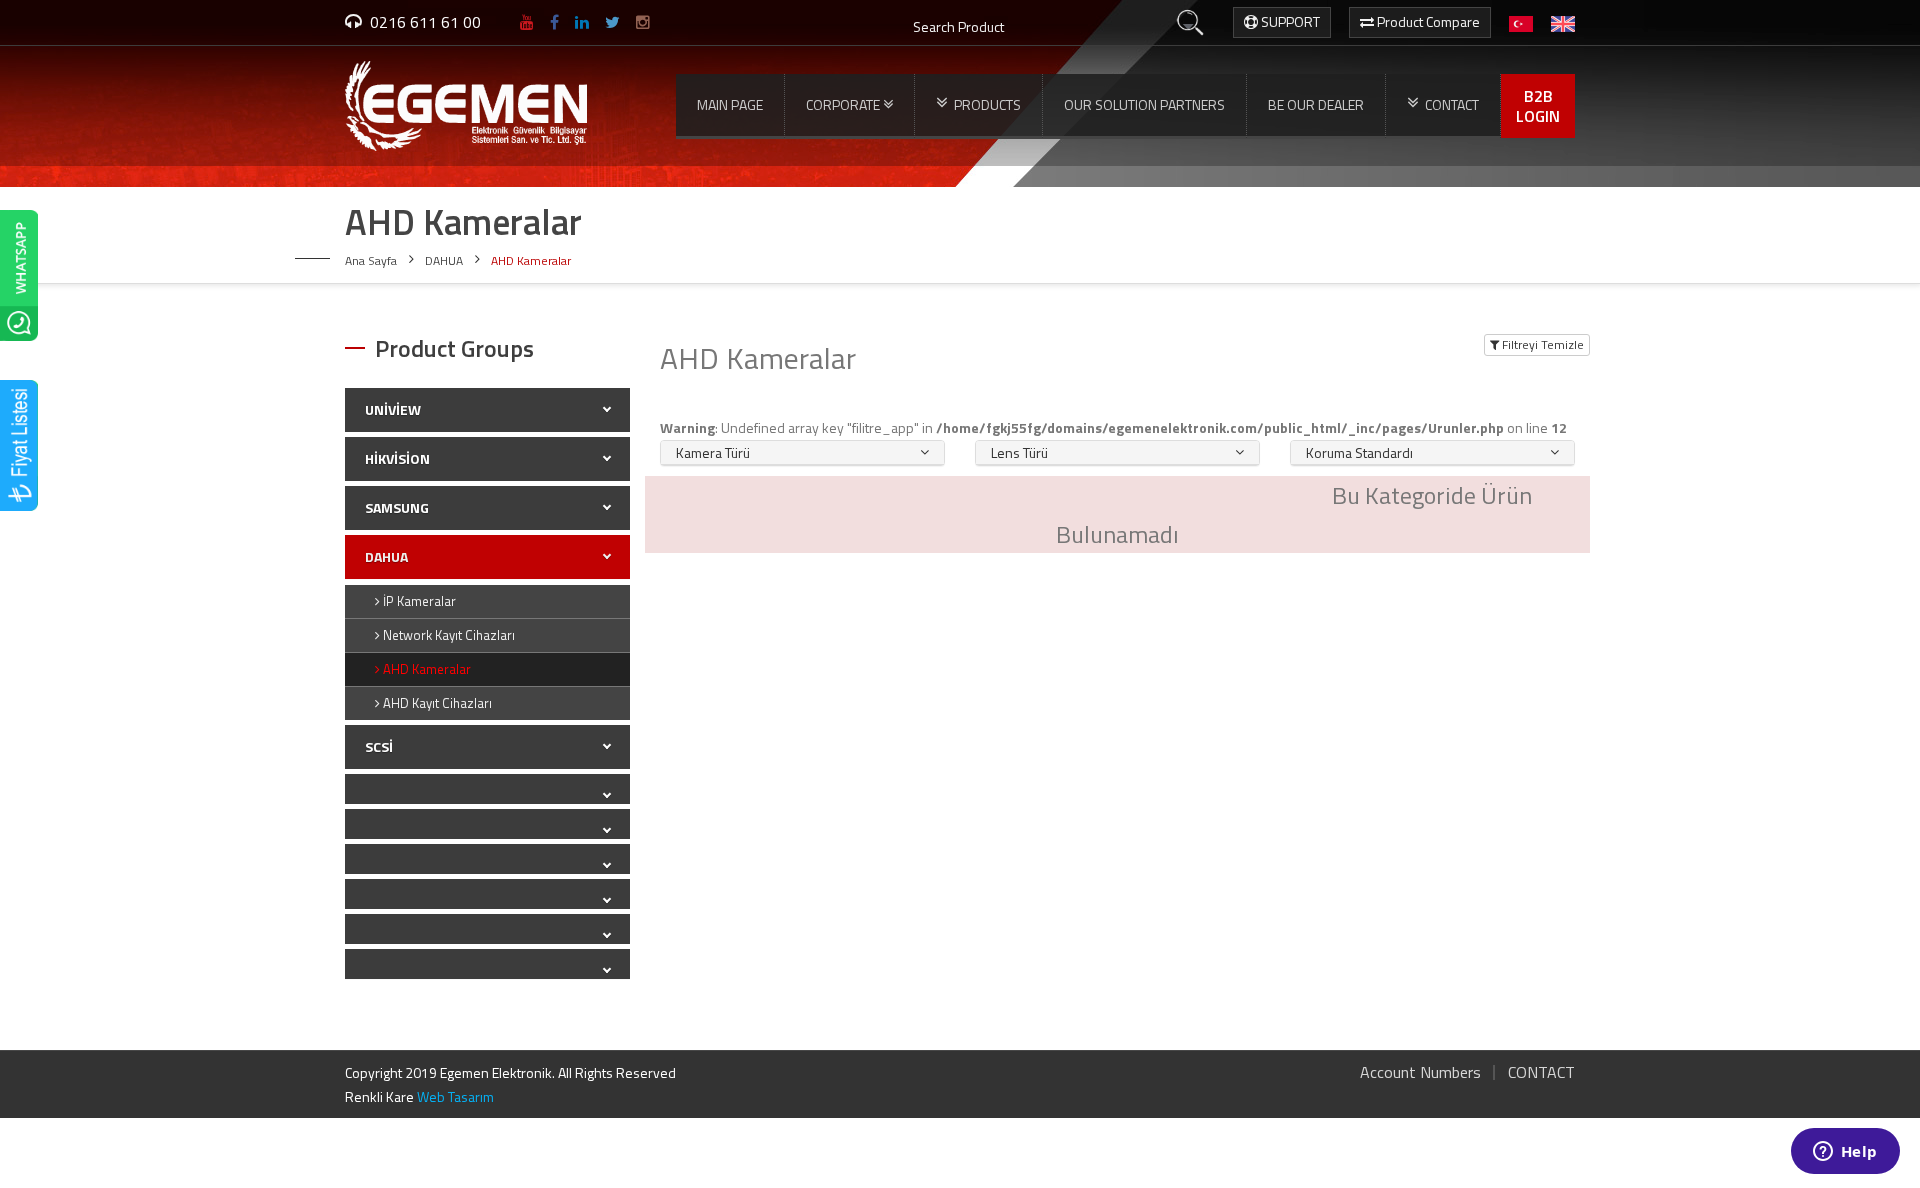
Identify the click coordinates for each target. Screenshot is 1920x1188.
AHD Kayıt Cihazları (436, 703)
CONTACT (1541, 1072)
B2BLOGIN (1538, 106)
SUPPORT (1289, 21)
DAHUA (444, 260)
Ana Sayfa (371, 260)
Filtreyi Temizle (1541, 344)
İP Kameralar (418, 601)
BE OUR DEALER (1316, 104)
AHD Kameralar (425, 669)
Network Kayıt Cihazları (447, 635)
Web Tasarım (455, 1096)
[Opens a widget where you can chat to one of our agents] (1845, 1153)
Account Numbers (1420, 1072)
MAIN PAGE (730, 104)
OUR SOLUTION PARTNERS (1144, 104)
